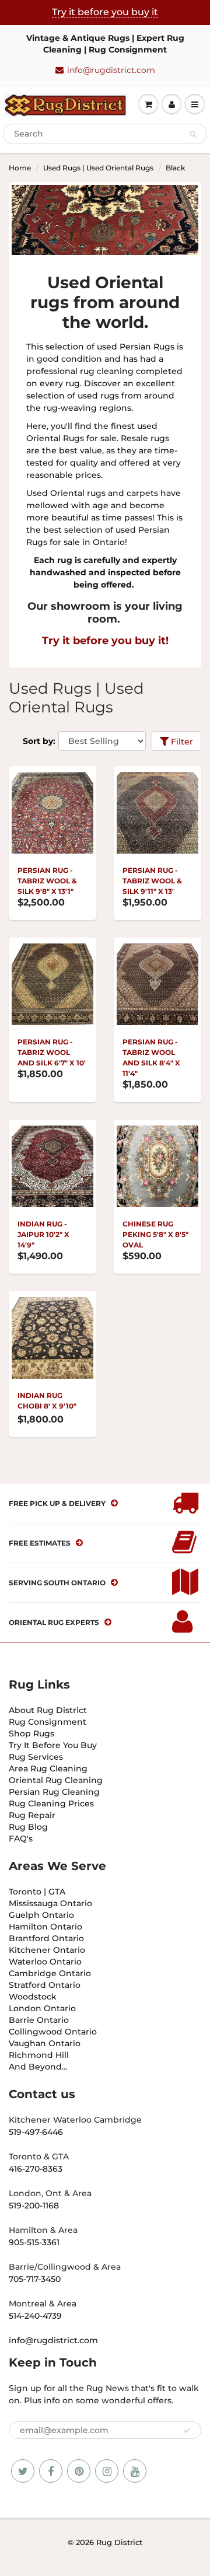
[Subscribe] (187, 2431)
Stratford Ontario (45, 1985)
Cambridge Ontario (50, 1973)
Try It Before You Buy (53, 1745)
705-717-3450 (35, 2279)
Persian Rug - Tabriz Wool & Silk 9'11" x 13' (152, 881)
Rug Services (36, 1757)
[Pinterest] (79, 2471)
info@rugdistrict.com (111, 70)
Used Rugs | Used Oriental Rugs (98, 168)
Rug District (119, 2542)
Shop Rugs (32, 1733)
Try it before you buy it (105, 12)
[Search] (193, 134)
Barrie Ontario (39, 2020)
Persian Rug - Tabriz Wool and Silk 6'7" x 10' (52, 1052)
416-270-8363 (36, 2169)
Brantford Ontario (46, 1938)
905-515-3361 (34, 2242)
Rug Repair (32, 1815)
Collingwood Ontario (53, 2032)
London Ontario (42, 2008)
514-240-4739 (35, 2316)
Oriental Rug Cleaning (56, 1780)
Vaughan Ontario (45, 2043)
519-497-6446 (36, 2132)
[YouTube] (135, 2471)
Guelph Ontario (41, 1915)
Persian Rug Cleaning (54, 1792)
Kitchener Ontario (47, 1950)
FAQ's (21, 1838)
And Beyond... (38, 2067)
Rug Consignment (48, 1722)
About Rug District (48, 1710)
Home (20, 168)
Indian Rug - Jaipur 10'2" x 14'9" (43, 1234)
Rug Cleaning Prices (51, 1803)
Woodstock (33, 1997)
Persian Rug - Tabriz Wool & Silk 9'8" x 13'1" (47, 881)
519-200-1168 (34, 2205)
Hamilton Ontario (45, 1927)
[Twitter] (23, 2471)
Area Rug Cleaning (48, 1768)
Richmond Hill (39, 2055)
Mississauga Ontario (50, 1903)
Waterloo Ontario (45, 1962)
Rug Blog (28, 1827)
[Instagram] (107, 2471)
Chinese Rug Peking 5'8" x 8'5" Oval (155, 1234)
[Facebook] (51, 2471)
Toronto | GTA (37, 1892)
